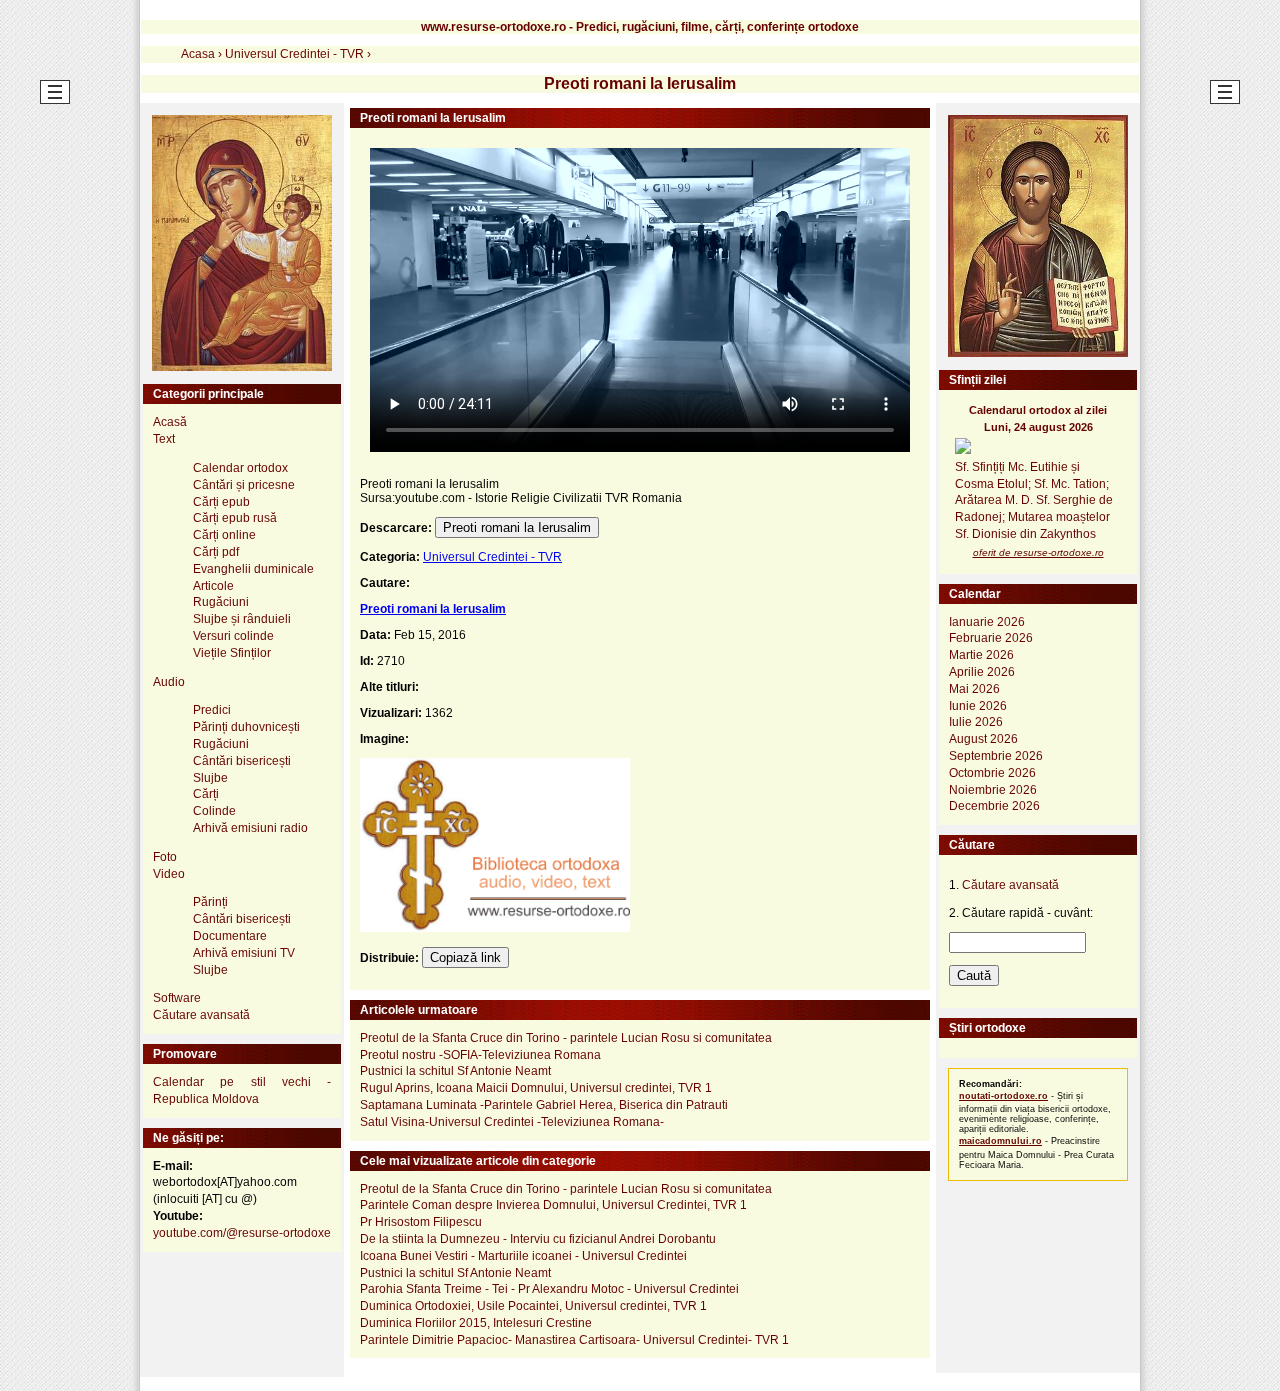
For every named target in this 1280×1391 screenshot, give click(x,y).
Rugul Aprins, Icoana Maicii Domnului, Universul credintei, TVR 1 (536, 1088)
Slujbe (210, 778)
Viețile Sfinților (232, 653)
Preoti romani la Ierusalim (517, 527)
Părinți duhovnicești (246, 727)
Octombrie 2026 (992, 773)
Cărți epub (221, 502)
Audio (169, 682)
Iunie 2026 (978, 706)
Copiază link (465, 957)
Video (169, 874)
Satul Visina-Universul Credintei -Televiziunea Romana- (512, 1122)
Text (164, 439)
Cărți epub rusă (235, 518)
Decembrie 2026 (994, 806)
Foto (165, 857)
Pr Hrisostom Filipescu (421, 1222)
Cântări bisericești (242, 761)
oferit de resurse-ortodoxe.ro (1038, 552)
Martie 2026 (981, 655)
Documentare (230, 936)
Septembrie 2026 (996, 756)
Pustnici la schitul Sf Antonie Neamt (455, 1071)
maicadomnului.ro (1000, 1141)
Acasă (170, 422)
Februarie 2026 (991, 638)
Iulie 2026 (976, 722)
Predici (212, 710)
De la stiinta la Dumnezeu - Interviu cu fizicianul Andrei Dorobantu (538, 1239)
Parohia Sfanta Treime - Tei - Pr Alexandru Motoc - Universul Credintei (549, 1289)
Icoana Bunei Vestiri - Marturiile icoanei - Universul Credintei (523, 1256)
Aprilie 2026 (982, 672)
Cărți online (224, 535)
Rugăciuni (221, 602)
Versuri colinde (233, 636)
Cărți (206, 794)
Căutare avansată (201, 1015)
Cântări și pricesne (244, 485)
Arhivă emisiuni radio (250, 828)
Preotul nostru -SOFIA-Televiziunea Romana (480, 1055)
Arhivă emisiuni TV (244, 953)
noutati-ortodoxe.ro (1003, 1096)
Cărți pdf (216, 552)
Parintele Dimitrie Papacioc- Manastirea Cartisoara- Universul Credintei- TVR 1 (574, 1340)
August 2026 (983, 739)
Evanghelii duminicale (253, 569)
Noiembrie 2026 (993, 790)
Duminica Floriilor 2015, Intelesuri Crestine (476, 1323)
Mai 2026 (974, 689)
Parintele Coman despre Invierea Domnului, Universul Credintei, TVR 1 (553, 1205)
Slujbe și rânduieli (242, 619)
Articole (213, 586)
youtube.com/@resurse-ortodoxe (242, 1233)
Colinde (214, 811)
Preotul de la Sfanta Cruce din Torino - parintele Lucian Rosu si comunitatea (566, 1038)
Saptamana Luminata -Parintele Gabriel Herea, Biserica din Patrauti (544, 1105)
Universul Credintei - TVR (492, 557)
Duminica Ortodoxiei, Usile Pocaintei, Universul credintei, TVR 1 (533, 1306)
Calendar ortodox (240, 468)
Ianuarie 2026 (987, 622)
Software (177, 998)
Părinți (210, 902)
